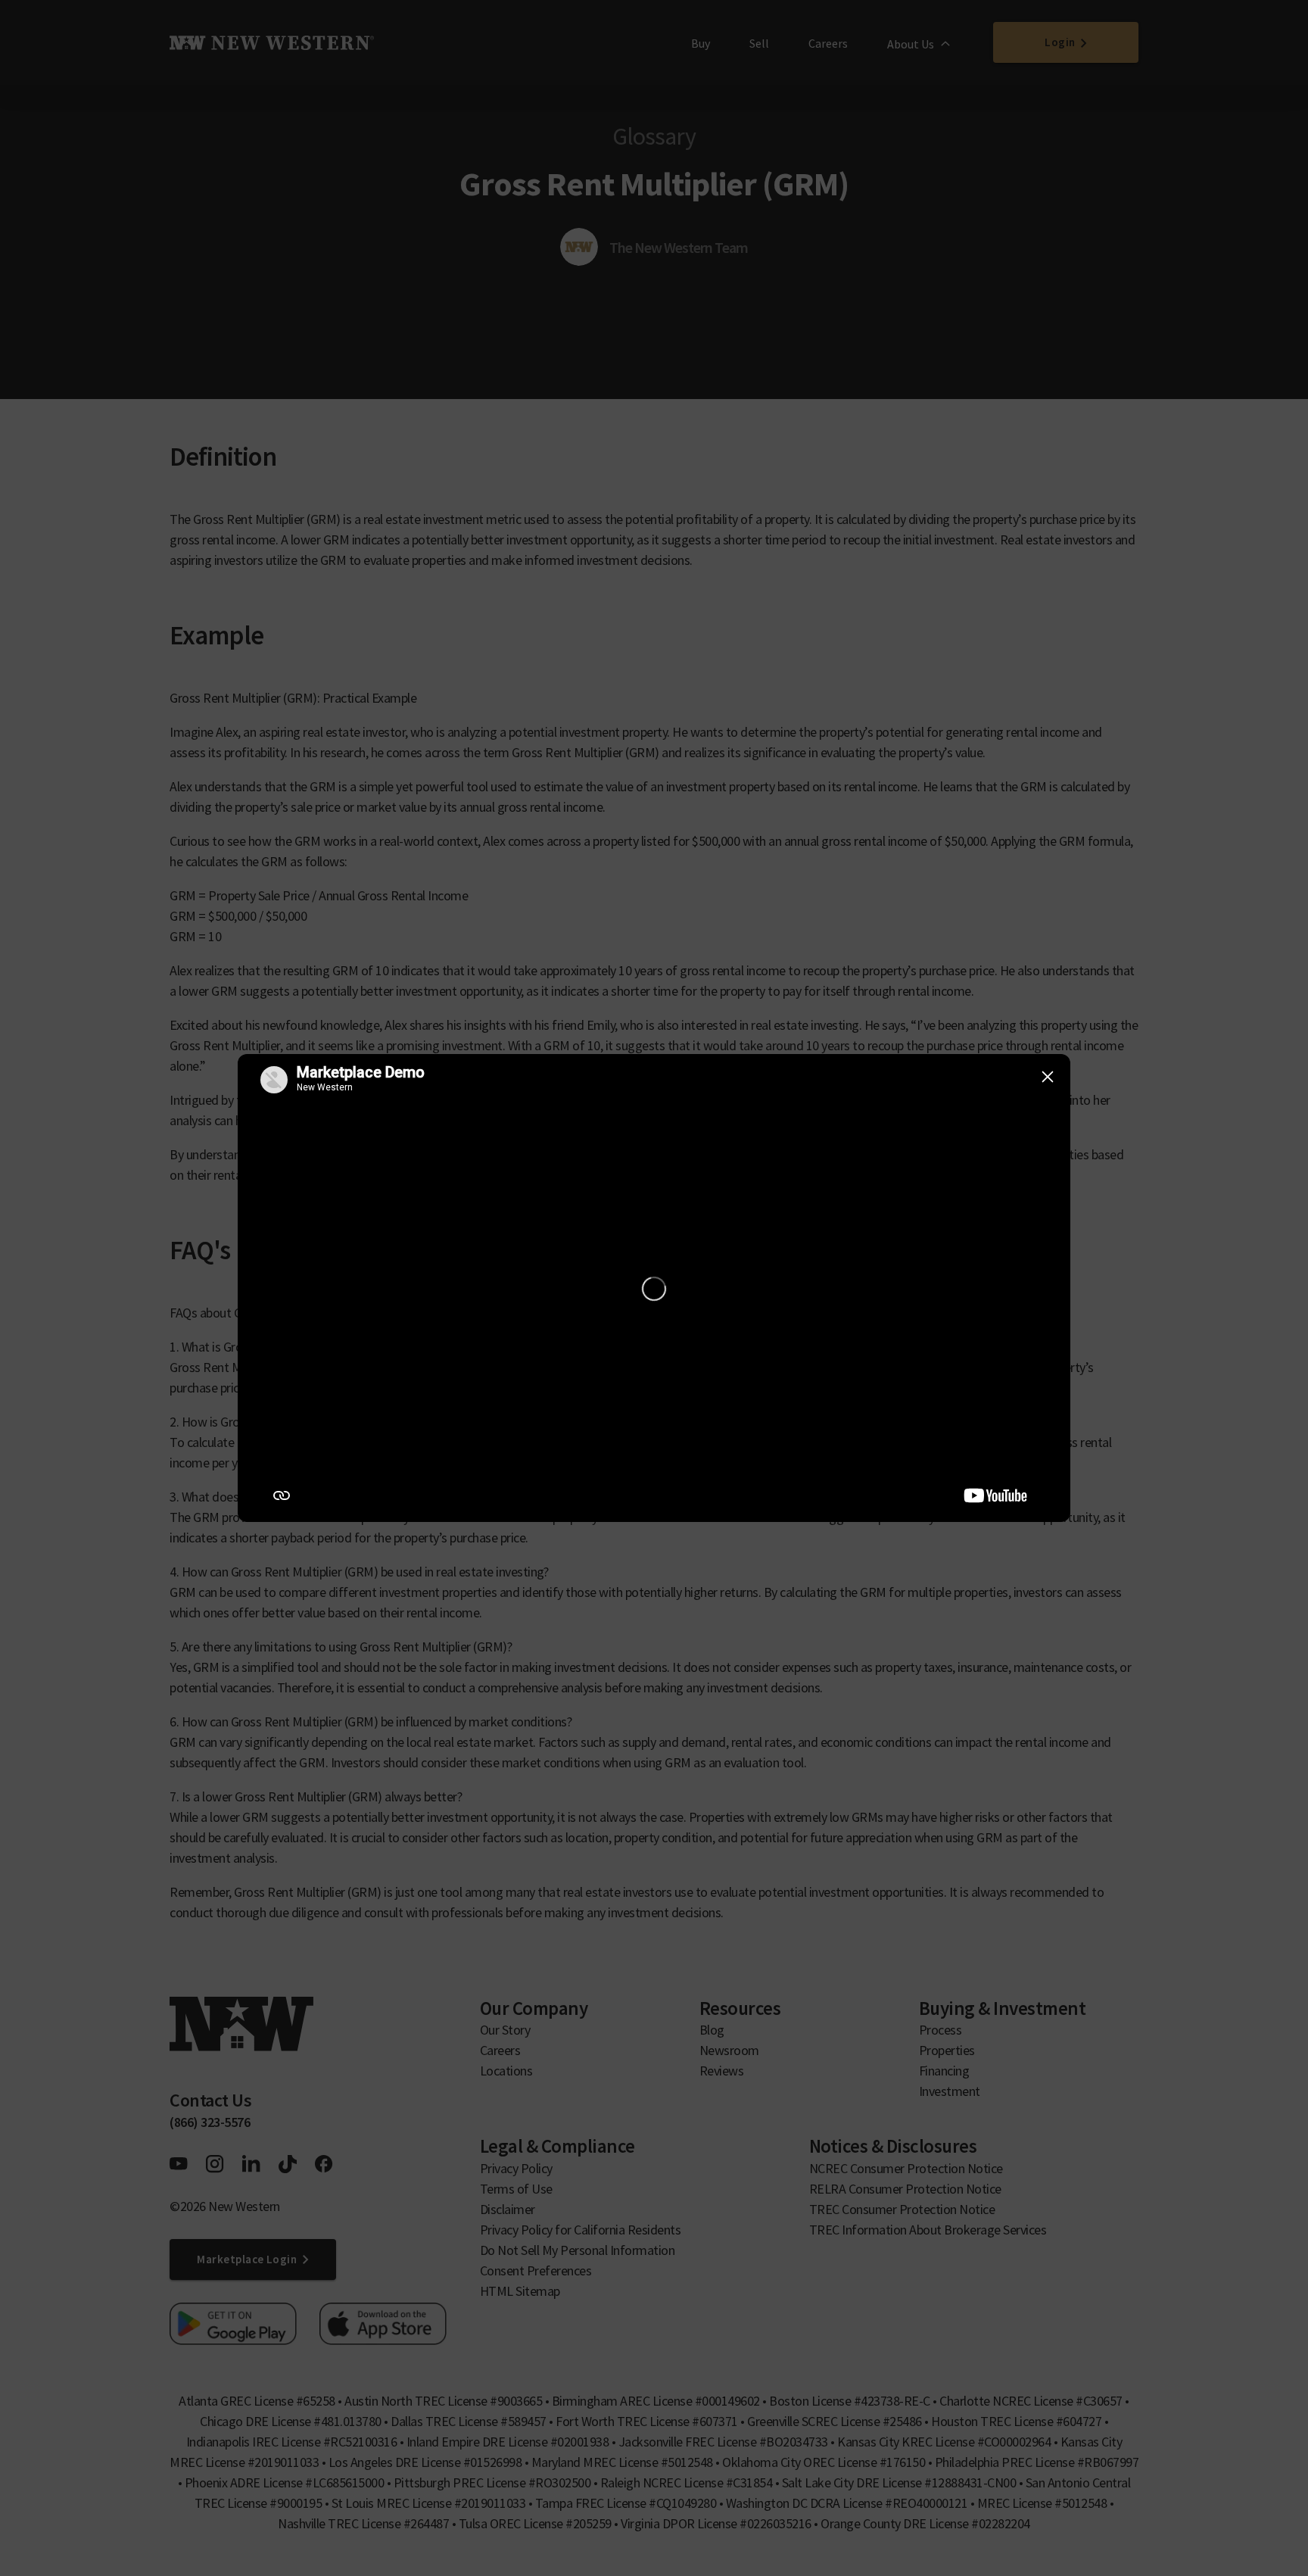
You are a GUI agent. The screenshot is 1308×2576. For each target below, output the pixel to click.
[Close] (1048, 1077)
